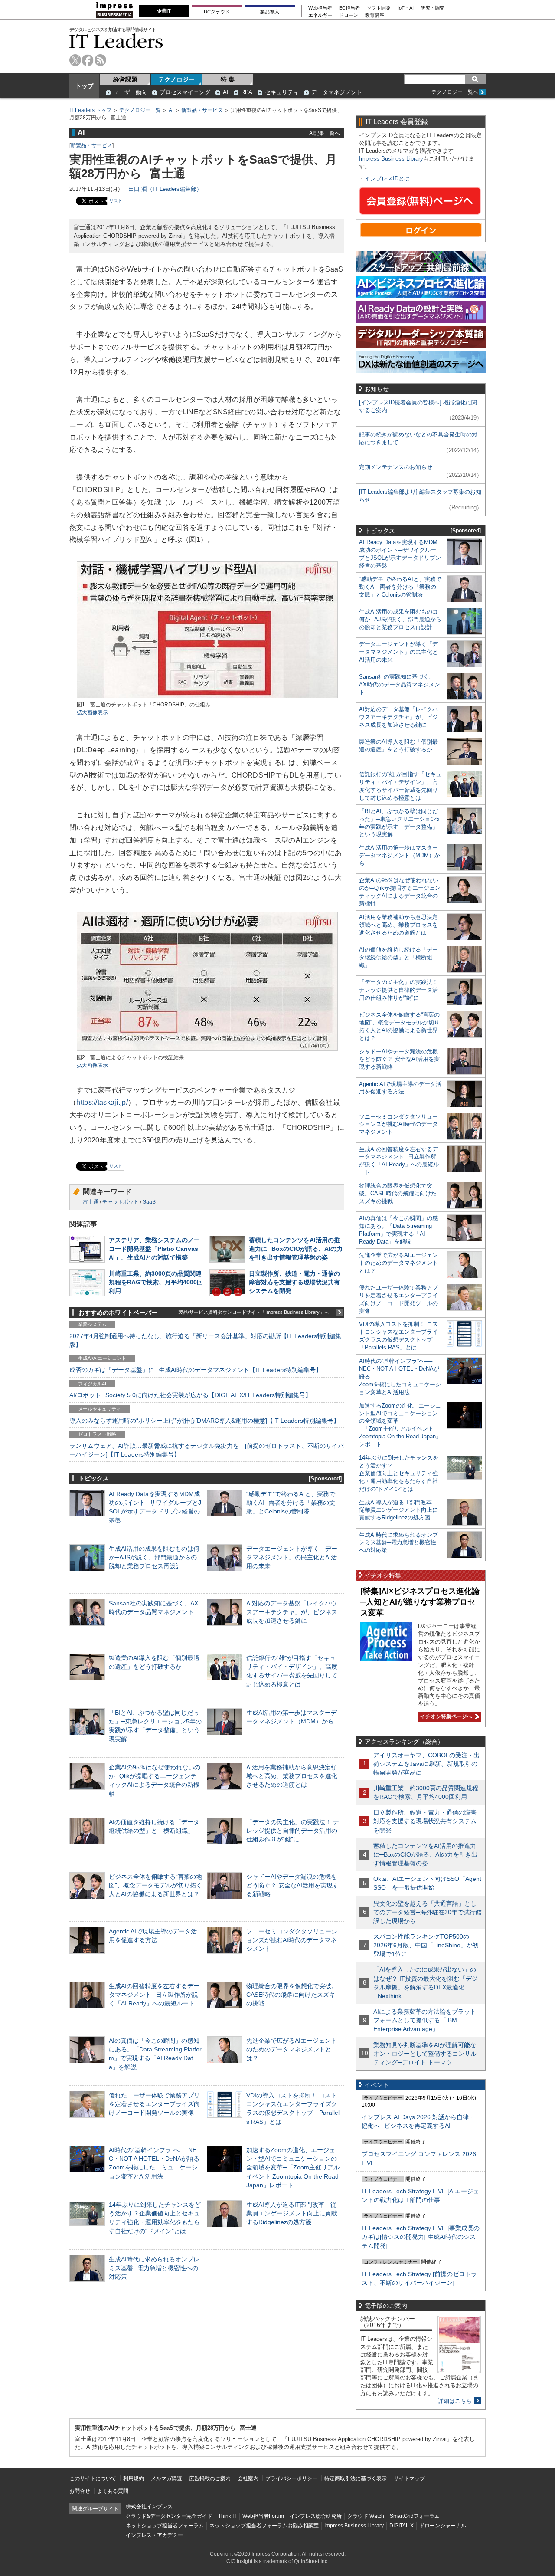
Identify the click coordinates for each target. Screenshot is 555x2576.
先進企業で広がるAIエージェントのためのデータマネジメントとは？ (292, 2049)
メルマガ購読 (166, 2478)
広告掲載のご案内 (210, 2478)
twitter (75, 60)
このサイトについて (93, 2478)
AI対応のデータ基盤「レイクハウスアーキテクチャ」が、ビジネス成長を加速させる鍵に (292, 1612)
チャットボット (121, 1202)
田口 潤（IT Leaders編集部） (165, 189)
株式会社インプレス (149, 2507)
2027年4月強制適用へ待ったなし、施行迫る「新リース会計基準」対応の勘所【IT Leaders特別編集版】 (205, 1340)
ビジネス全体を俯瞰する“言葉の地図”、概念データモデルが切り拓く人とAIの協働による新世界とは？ (155, 1885)
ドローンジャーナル (443, 2526)
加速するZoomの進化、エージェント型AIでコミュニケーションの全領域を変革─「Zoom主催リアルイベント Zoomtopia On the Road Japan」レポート (293, 2167)
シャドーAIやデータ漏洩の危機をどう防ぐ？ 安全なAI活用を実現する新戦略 (292, 1885)
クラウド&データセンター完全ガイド (169, 2516)
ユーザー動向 (130, 92)
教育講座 (375, 15)
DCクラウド (217, 12)
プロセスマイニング (185, 92)
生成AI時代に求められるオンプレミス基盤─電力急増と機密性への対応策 (154, 2268)
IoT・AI (406, 8)
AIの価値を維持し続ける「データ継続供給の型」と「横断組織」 (398, 957)
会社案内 (248, 2478)
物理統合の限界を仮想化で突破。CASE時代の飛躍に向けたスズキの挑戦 (292, 1995)
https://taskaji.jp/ (102, 1102)
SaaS (149, 1202)
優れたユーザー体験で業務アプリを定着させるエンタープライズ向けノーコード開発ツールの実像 (154, 2104)
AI (226, 92)
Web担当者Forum (263, 2516)
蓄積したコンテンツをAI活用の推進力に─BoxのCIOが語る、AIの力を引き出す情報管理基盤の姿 (296, 1249)
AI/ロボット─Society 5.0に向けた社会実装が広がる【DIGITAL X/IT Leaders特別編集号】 (190, 1395)
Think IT (227, 2516)
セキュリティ (282, 92)
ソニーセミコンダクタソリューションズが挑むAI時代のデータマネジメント (292, 1940)
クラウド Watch (366, 2516)
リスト (116, 201)
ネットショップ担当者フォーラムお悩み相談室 (264, 2526)
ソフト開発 (379, 8)
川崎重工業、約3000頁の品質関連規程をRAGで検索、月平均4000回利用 (156, 1282)
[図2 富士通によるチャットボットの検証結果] (207, 1050)
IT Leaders (116, 41)
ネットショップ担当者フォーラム (165, 2526)
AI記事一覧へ (325, 133)
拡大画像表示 (92, 712)
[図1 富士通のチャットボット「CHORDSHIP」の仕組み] (207, 697)
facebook (88, 60)
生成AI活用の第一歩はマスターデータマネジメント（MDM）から (400, 855)
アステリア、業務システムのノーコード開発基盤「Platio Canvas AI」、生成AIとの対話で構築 (154, 1249)
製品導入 (270, 12)
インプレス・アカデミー (154, 2535)
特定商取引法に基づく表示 (356, 2478)
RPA (247, 92)
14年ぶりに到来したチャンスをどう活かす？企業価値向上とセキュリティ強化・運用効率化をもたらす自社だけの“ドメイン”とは (399, 1473)
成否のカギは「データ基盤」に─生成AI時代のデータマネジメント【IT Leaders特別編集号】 (196, 1370)
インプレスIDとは (387, 179)
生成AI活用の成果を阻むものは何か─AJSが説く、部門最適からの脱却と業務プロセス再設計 (154, 1557)
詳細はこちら (455, 2401)
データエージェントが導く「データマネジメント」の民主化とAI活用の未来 (292, 1557)
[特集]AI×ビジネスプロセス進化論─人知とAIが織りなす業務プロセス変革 (420, 1602)
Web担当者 (320, 8)
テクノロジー (176, 79)
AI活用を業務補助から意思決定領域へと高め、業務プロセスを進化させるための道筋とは (292, 1776)
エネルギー (320, 15)
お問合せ (80, 2491)
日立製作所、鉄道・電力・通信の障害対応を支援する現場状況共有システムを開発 (294, 1282)
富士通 (91, 1202)
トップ (85, 86)
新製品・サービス (202, 110)
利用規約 (134, 2478)
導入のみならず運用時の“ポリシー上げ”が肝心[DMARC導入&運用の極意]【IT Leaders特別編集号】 (204, 1421)
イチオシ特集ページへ (445, 1716)
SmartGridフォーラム (415, 2516)
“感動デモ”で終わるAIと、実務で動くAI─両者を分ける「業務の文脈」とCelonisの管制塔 (291, 1503)
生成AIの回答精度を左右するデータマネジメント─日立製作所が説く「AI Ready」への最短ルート (154, 1995)
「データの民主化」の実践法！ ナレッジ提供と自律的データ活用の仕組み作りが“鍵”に (293, 1831)
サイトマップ (409, 2478)
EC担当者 (349, 8)
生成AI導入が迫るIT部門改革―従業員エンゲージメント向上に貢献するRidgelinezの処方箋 (292, 2213)
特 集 (228, 79)
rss (100, 60)
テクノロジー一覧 (140, 110)
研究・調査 (433, 8)
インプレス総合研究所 (316, 2516)
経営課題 (125, 79)
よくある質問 (113, 2491)
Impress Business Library (391, 159)
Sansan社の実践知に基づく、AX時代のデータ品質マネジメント (400, 684)
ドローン (349, 15)
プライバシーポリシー (291, 2478)
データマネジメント (337, 92)
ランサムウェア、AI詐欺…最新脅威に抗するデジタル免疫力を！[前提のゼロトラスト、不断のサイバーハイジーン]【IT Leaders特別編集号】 (207, 1450)
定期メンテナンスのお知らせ (396, 467)
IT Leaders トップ (90, 110)
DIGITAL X (402, 2526)
